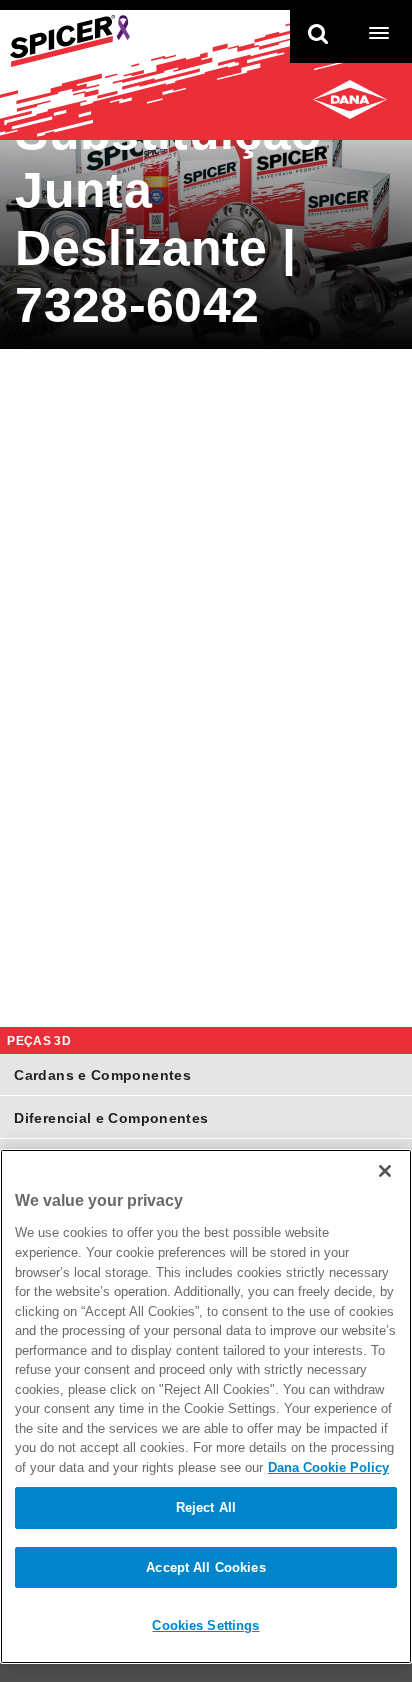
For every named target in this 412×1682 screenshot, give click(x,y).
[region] (206, 1406)
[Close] (385, 1171)
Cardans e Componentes (102, 1075)
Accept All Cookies (205, 1567)
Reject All (206, 1507)
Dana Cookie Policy (328, 1467)
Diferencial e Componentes (111, 1118)
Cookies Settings (205, 1625)
